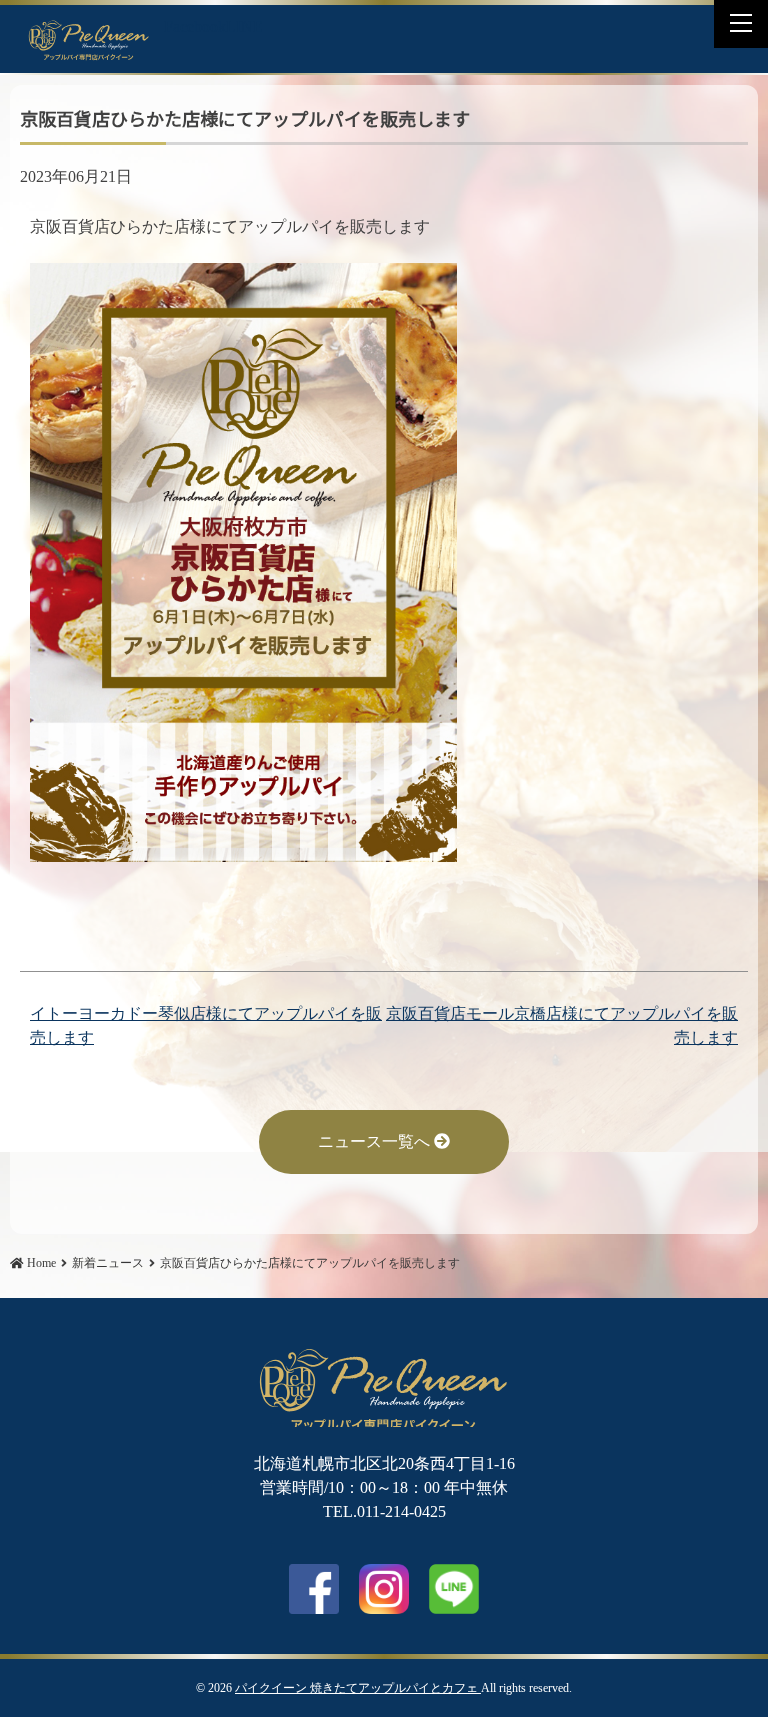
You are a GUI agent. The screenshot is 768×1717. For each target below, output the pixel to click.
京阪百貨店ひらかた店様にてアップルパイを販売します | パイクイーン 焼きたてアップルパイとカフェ (89, 39)
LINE (244, 26)
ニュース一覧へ (376, 1141)
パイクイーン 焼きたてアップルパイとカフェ (358, 1688)
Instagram (384, 1589)
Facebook (195, 26)
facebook (314, 1589)
